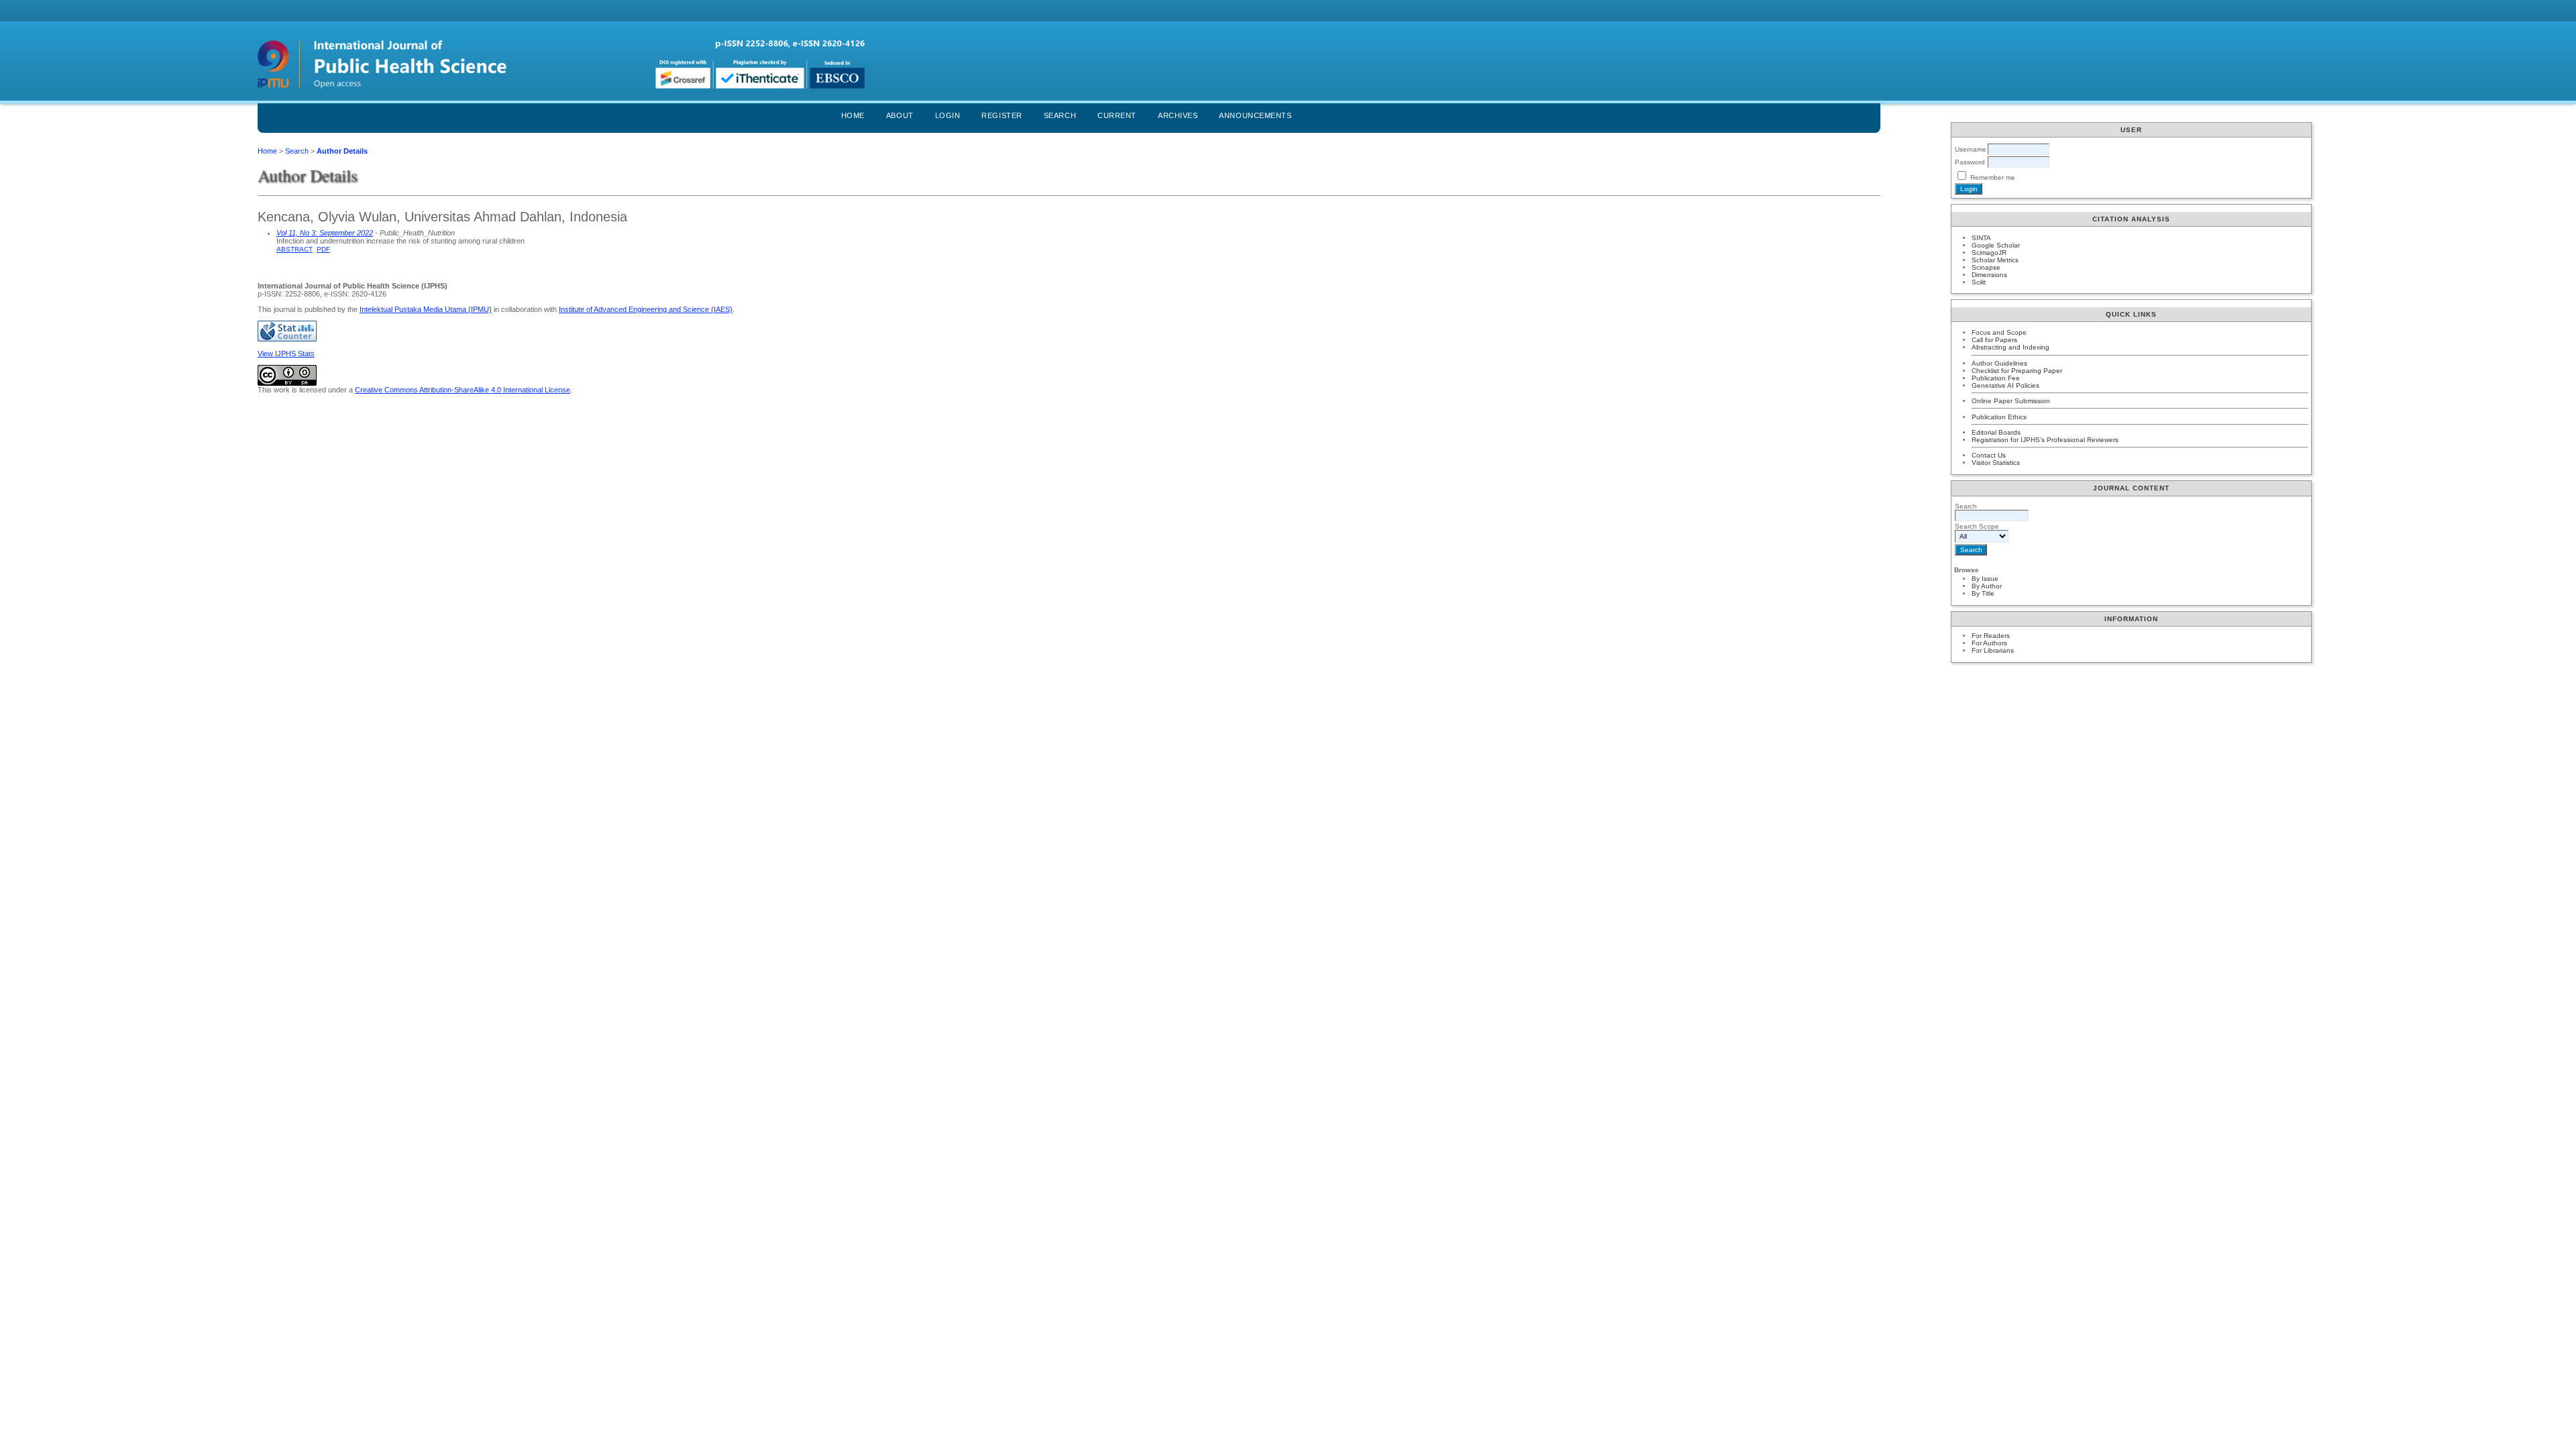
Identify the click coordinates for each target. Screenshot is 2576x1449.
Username (1971, 149)
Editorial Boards (1996, 432)
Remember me (1993, 177)
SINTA (1981, 238)
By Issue (1985, 579)
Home (853, 115)
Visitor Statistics (1996, 463)
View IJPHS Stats (286, 354)
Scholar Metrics (1995, 260)
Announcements (1255, 115)
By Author (1987, 586)
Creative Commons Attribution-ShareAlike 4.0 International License (463, 390)
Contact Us (1989, 455)
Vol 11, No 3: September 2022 (325, 233)
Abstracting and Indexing (2010, 347)
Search (1060, 115)
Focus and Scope (1999, 332)
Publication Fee (1996, 378)
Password (1970, 162)
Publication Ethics (1999, 417)
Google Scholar (1996, 245)
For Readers (1991, 636)
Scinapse (1986, 267)
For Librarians (1993, 650)
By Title (1983, 593)
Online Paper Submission (2011, 401)
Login (948, 115)
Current (1117, 115)
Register (1002, 115)
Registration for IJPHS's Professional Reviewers (2045, 440)
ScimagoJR (1989, 253)
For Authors (1989, 643)
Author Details (342, 151)
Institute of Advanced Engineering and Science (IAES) (646, 309)
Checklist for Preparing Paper (2017, 371)
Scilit (1979, 282)
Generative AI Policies (2005, 385)
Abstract (294, 249)
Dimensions (1989, 275)
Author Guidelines (1999, 363)
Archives (1178, 115)
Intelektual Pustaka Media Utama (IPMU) (426, 309)
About (900, 115)
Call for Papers (1994, 340)
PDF (323, 249)
